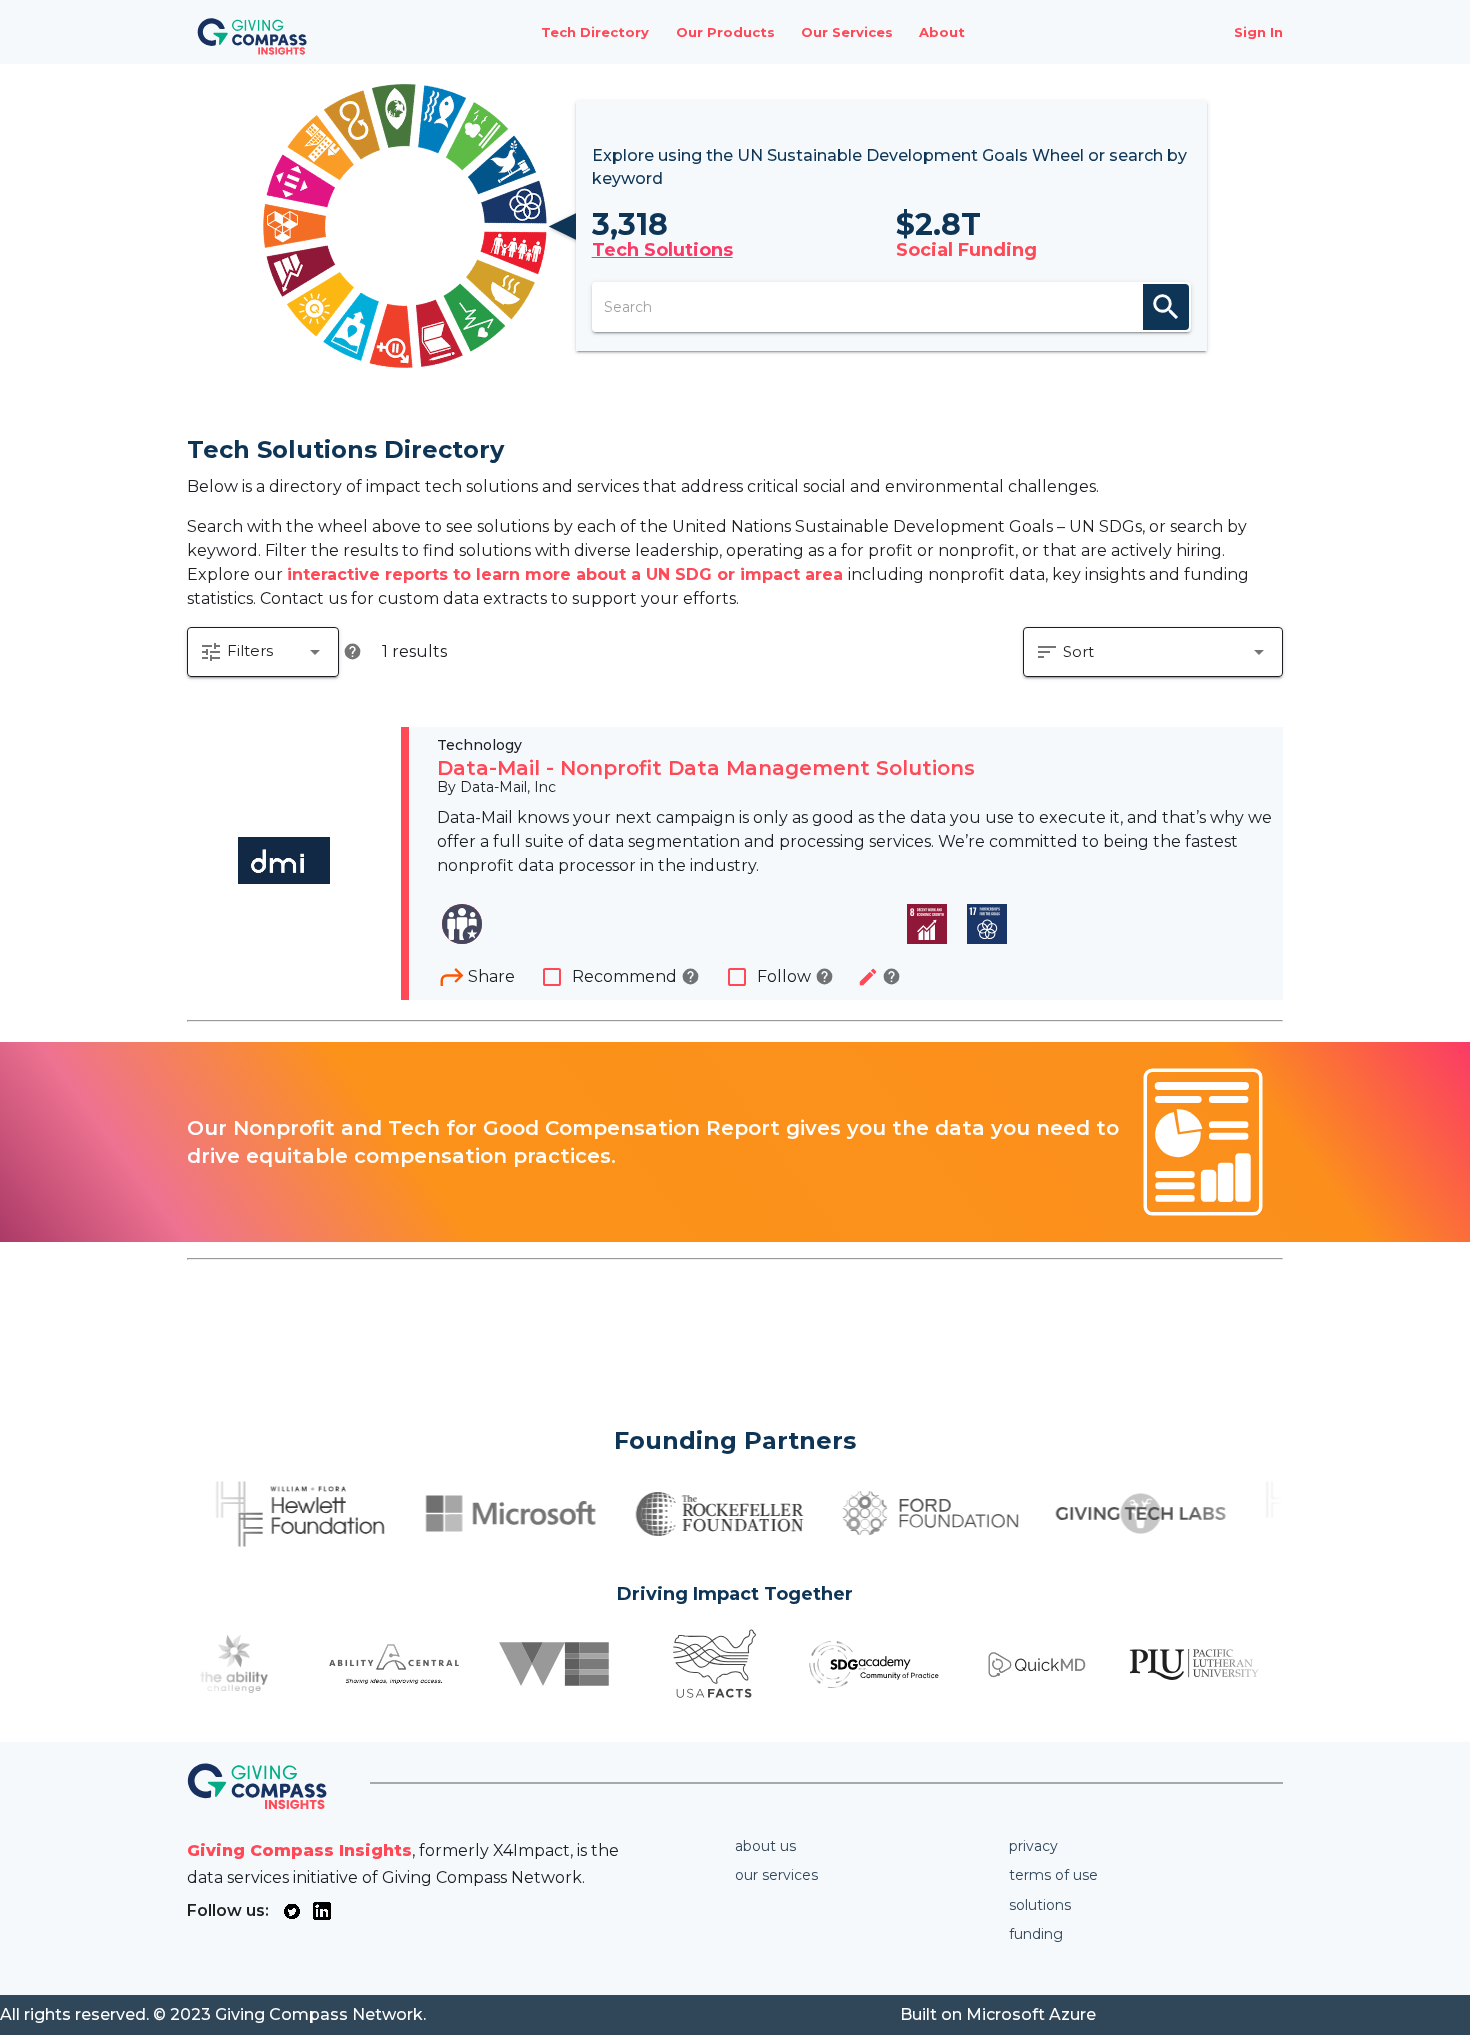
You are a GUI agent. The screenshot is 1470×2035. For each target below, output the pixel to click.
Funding (1036, 1934)
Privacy (1033, 1846)
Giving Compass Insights (299, 1850)
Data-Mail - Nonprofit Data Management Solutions (706, 768)
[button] (263, 652)
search (1166, 307)
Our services (776, 1875)
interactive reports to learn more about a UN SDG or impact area (567, 574)
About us (765, 1846)
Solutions (1040, 1905)
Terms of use (1053, 1875)
